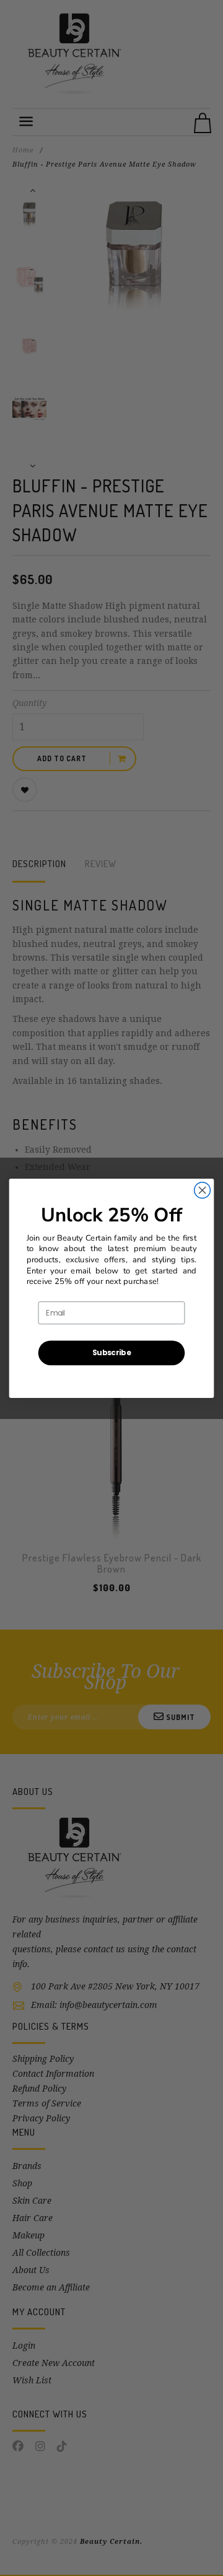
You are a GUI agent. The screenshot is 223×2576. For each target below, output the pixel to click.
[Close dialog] (203, 1190)
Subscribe (111, 1352)
